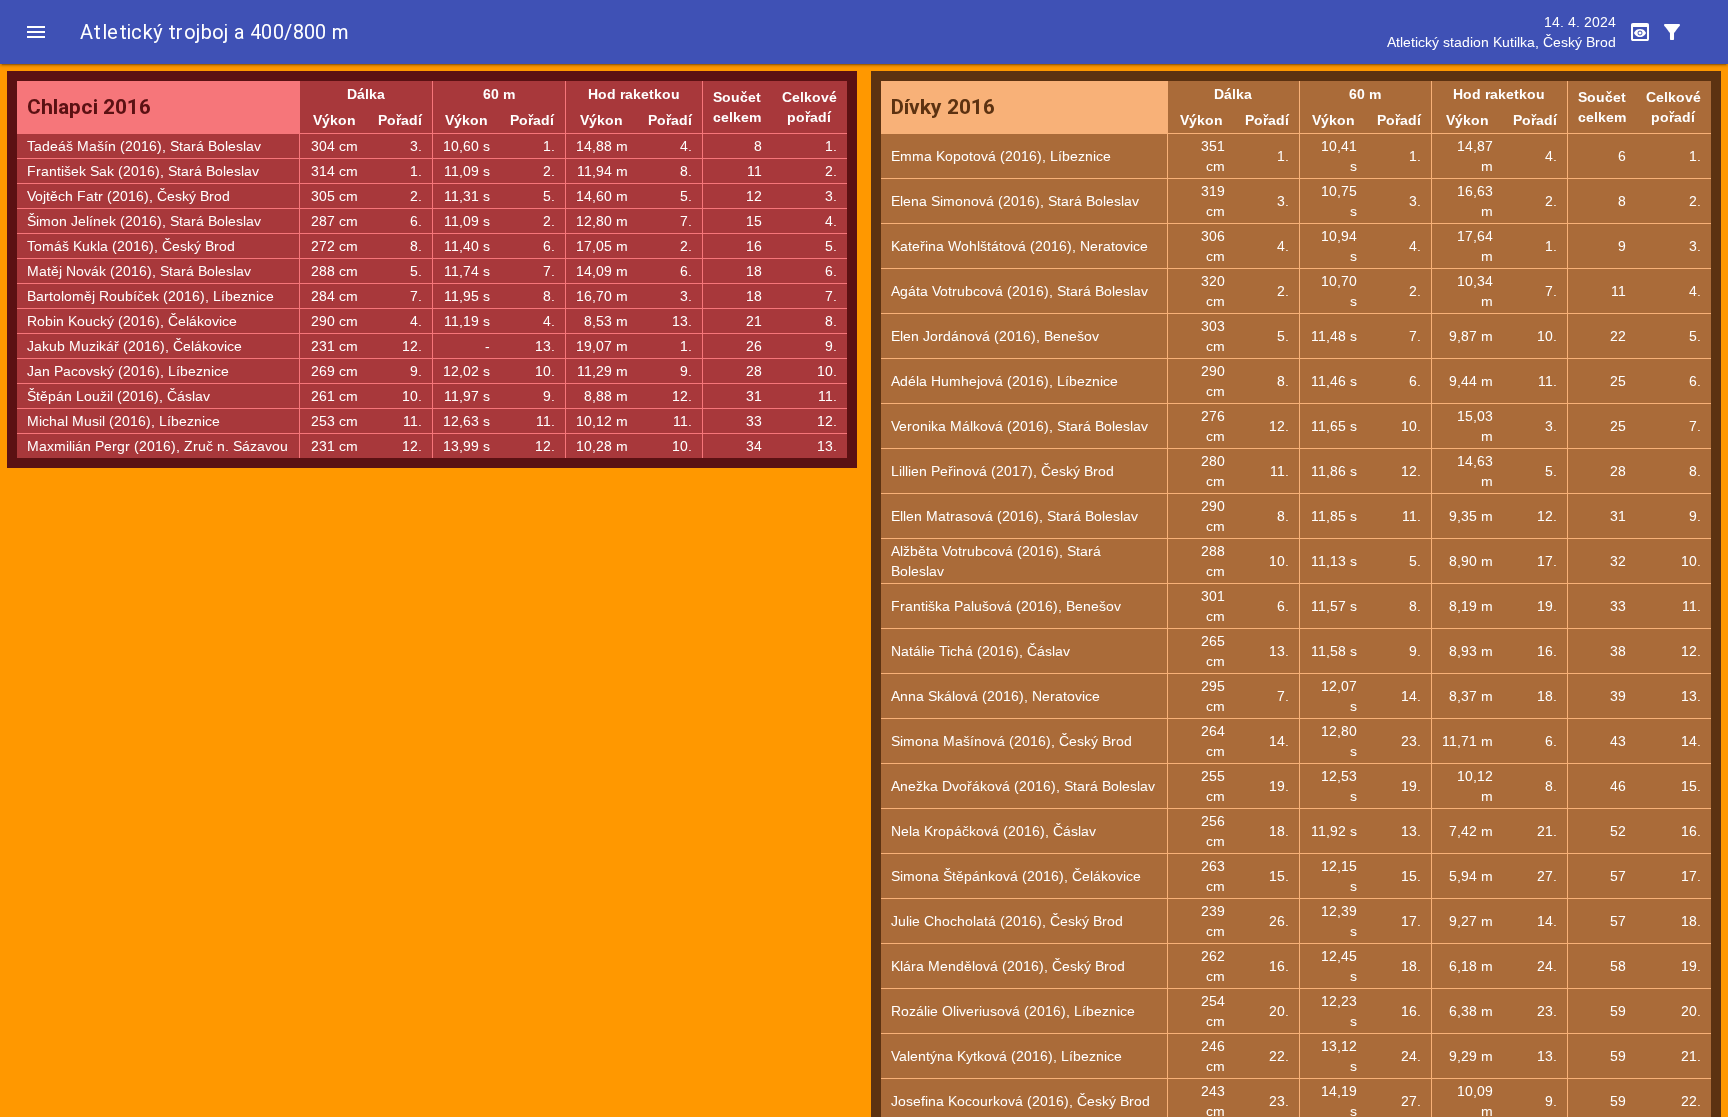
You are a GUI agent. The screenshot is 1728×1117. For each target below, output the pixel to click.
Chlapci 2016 (89, 107)
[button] (36, 32)
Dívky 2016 (943, 107)
